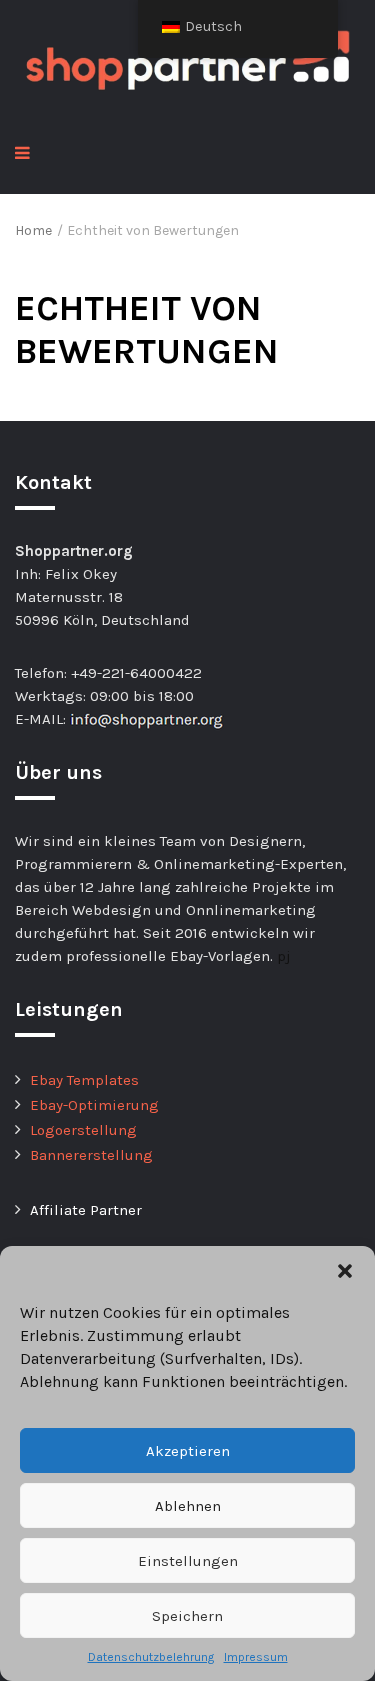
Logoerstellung (83, 1130)
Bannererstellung (91, 1155)
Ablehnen (188, 1506)
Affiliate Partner (86, 1210)
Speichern (187, 1616)
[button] (345, 1271)
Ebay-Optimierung (94, 1105)
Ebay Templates (84, 1080)
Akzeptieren (188, 1451)
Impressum (256, 1657)
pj (284, 956)
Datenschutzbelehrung (151, 1657)
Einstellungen (188, 1561)
